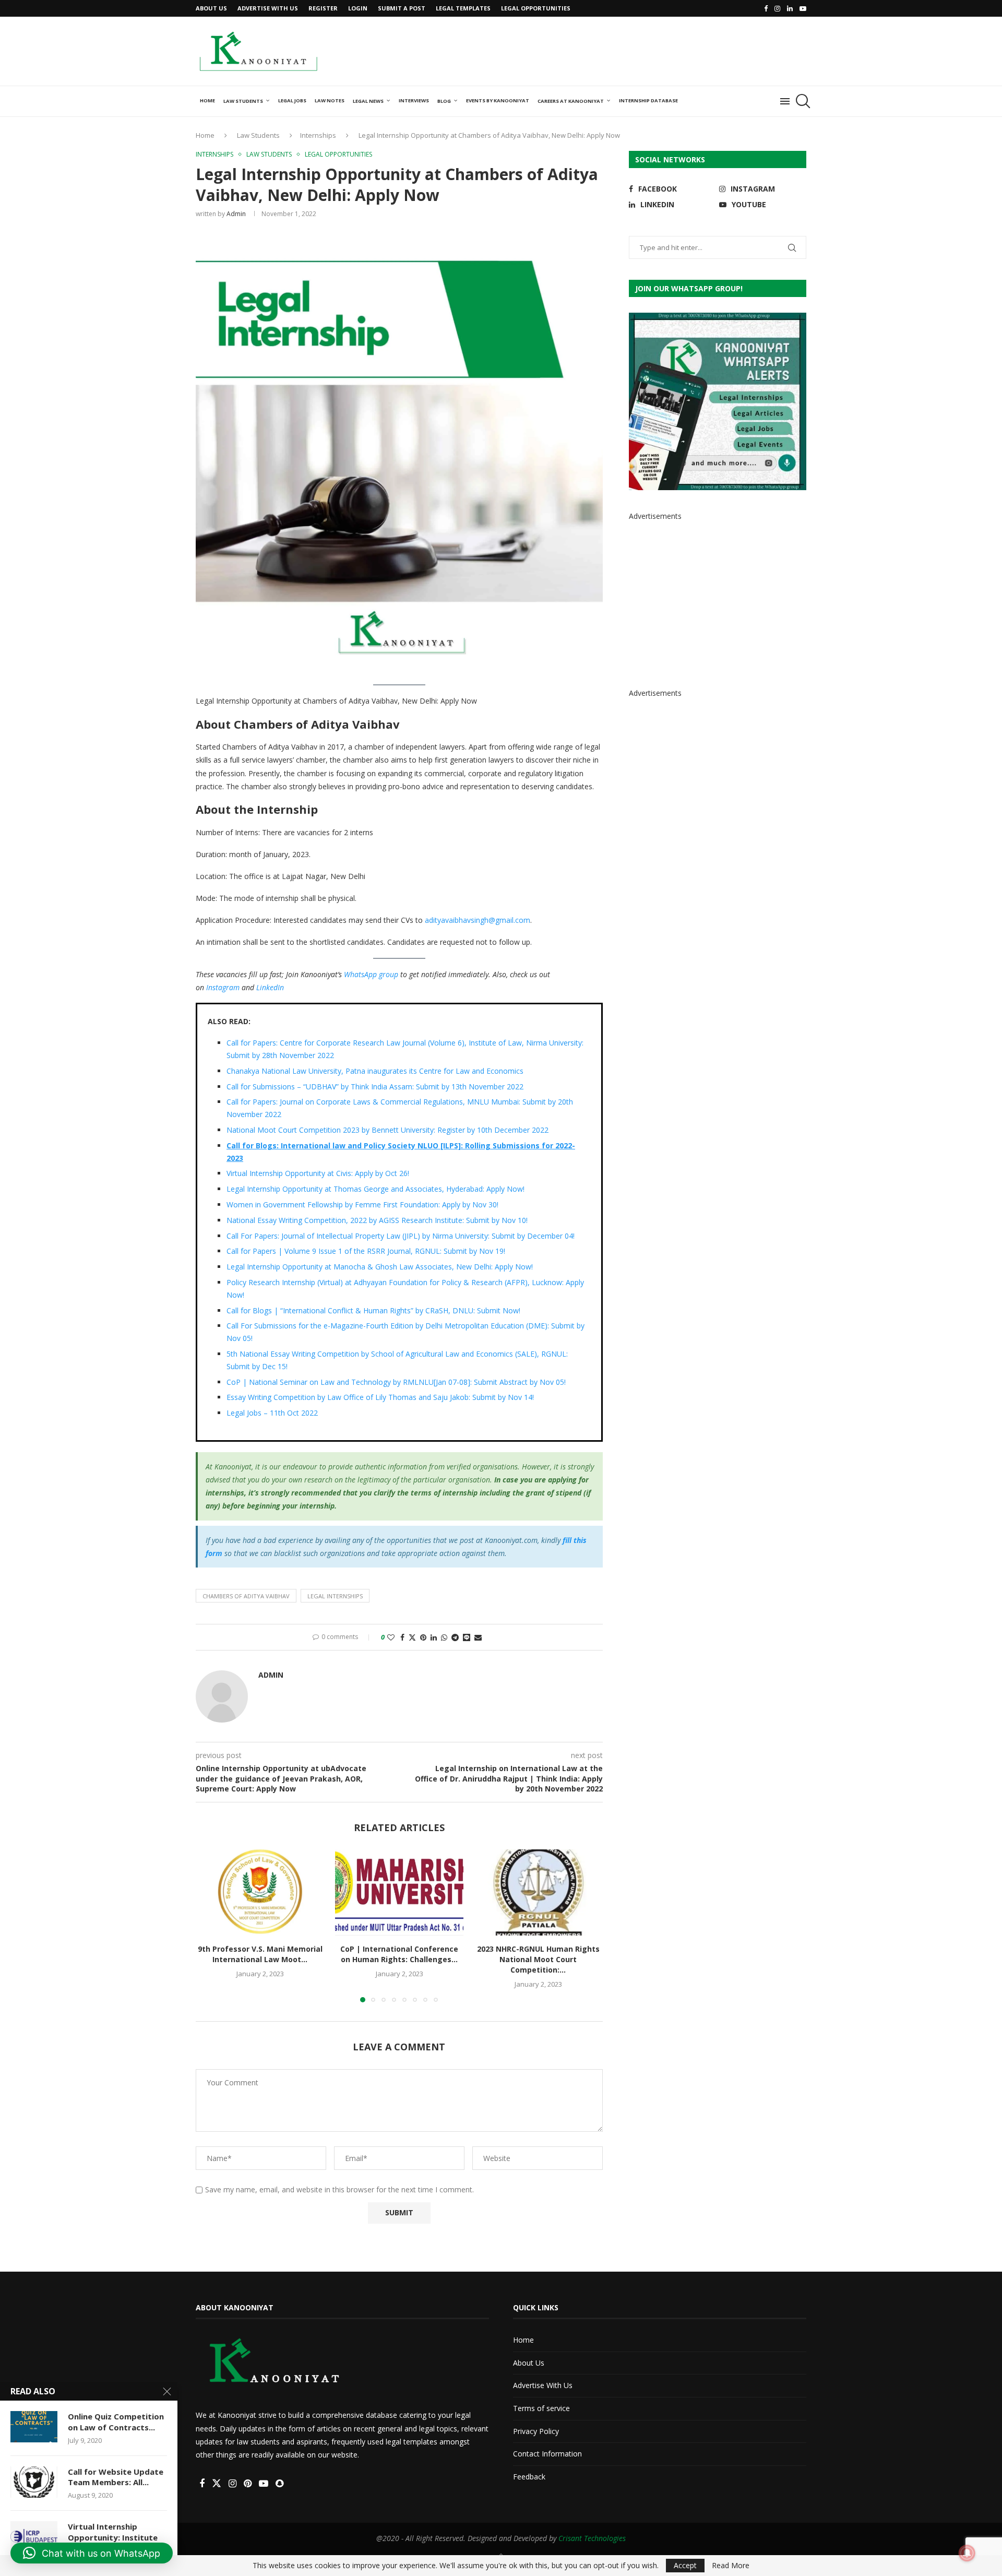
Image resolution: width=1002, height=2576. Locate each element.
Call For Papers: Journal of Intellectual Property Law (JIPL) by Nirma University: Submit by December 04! (401, 1236)
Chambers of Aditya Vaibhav (246, 1596)
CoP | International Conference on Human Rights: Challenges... (399, 1955)
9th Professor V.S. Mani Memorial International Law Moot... (260, 1955)
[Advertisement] (616, 50)
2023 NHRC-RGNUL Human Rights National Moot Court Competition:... (538, 1960)
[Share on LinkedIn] (434, 1637)
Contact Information (547, 2454)
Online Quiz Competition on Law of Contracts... (116, 2421)
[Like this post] (391, 1637)
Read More (731, 2566)
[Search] (801, 101)
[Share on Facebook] (402, 1637)
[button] (210, 1926)
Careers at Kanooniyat (571, 101)
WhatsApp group (371, 974)
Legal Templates (463, 8)
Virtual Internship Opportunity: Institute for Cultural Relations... (113, 2537)
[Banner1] (718, 401)
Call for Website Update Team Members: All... (116, 2477)
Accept (685, 2565)
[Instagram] (777, 8)
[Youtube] (803, 8)
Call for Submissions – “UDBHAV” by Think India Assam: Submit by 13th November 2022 (375, 1087)
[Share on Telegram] (455, 1637)
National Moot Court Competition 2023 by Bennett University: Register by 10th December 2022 (387, 1130)
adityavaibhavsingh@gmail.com (478, 920)
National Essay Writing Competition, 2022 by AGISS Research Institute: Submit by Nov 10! (377, 1220)
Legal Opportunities (536, 8)
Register (323, 8)
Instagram (223, 987)
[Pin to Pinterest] (423, 1637)
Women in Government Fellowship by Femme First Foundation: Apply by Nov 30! (362, 1204)
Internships (318, 135)
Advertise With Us (268, 8)
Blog (444, 101)
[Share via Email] (478, 1637)
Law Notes (330, 100)
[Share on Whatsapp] (444, 1637)
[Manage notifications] (967, 2553)
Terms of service (541, 2408)
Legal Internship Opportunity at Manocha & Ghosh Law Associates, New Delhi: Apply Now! (380, 1267)
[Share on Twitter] (412, 1637)
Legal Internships (335, 1596)
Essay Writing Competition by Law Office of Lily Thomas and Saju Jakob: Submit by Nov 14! (380, 1397)
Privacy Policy (536, 2431)
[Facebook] (766, 8)
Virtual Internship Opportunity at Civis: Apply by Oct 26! (318, 1173)
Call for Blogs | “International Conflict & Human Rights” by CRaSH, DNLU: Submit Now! (373, 1310)
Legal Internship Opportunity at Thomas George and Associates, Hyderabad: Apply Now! (375, 1189)
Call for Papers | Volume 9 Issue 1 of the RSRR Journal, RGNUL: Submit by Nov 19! (366, 1251)
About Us (211, 8)
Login (358, 8)
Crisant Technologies (592, 2538)
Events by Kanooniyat (498, 100)
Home (207, 100)
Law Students (243, 101)
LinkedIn (270, 987)
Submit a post (402, 8)
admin (236, 214)
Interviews (414, 100)
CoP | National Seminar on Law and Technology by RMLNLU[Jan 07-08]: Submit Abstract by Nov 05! (396, 1382)
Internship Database (648, 100)
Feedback (529, 2477)
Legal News (368, 101)
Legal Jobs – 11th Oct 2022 (272, 1413)
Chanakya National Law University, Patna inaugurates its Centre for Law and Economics (375, 1071)
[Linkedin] (790, 8)
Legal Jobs (292, 100)
